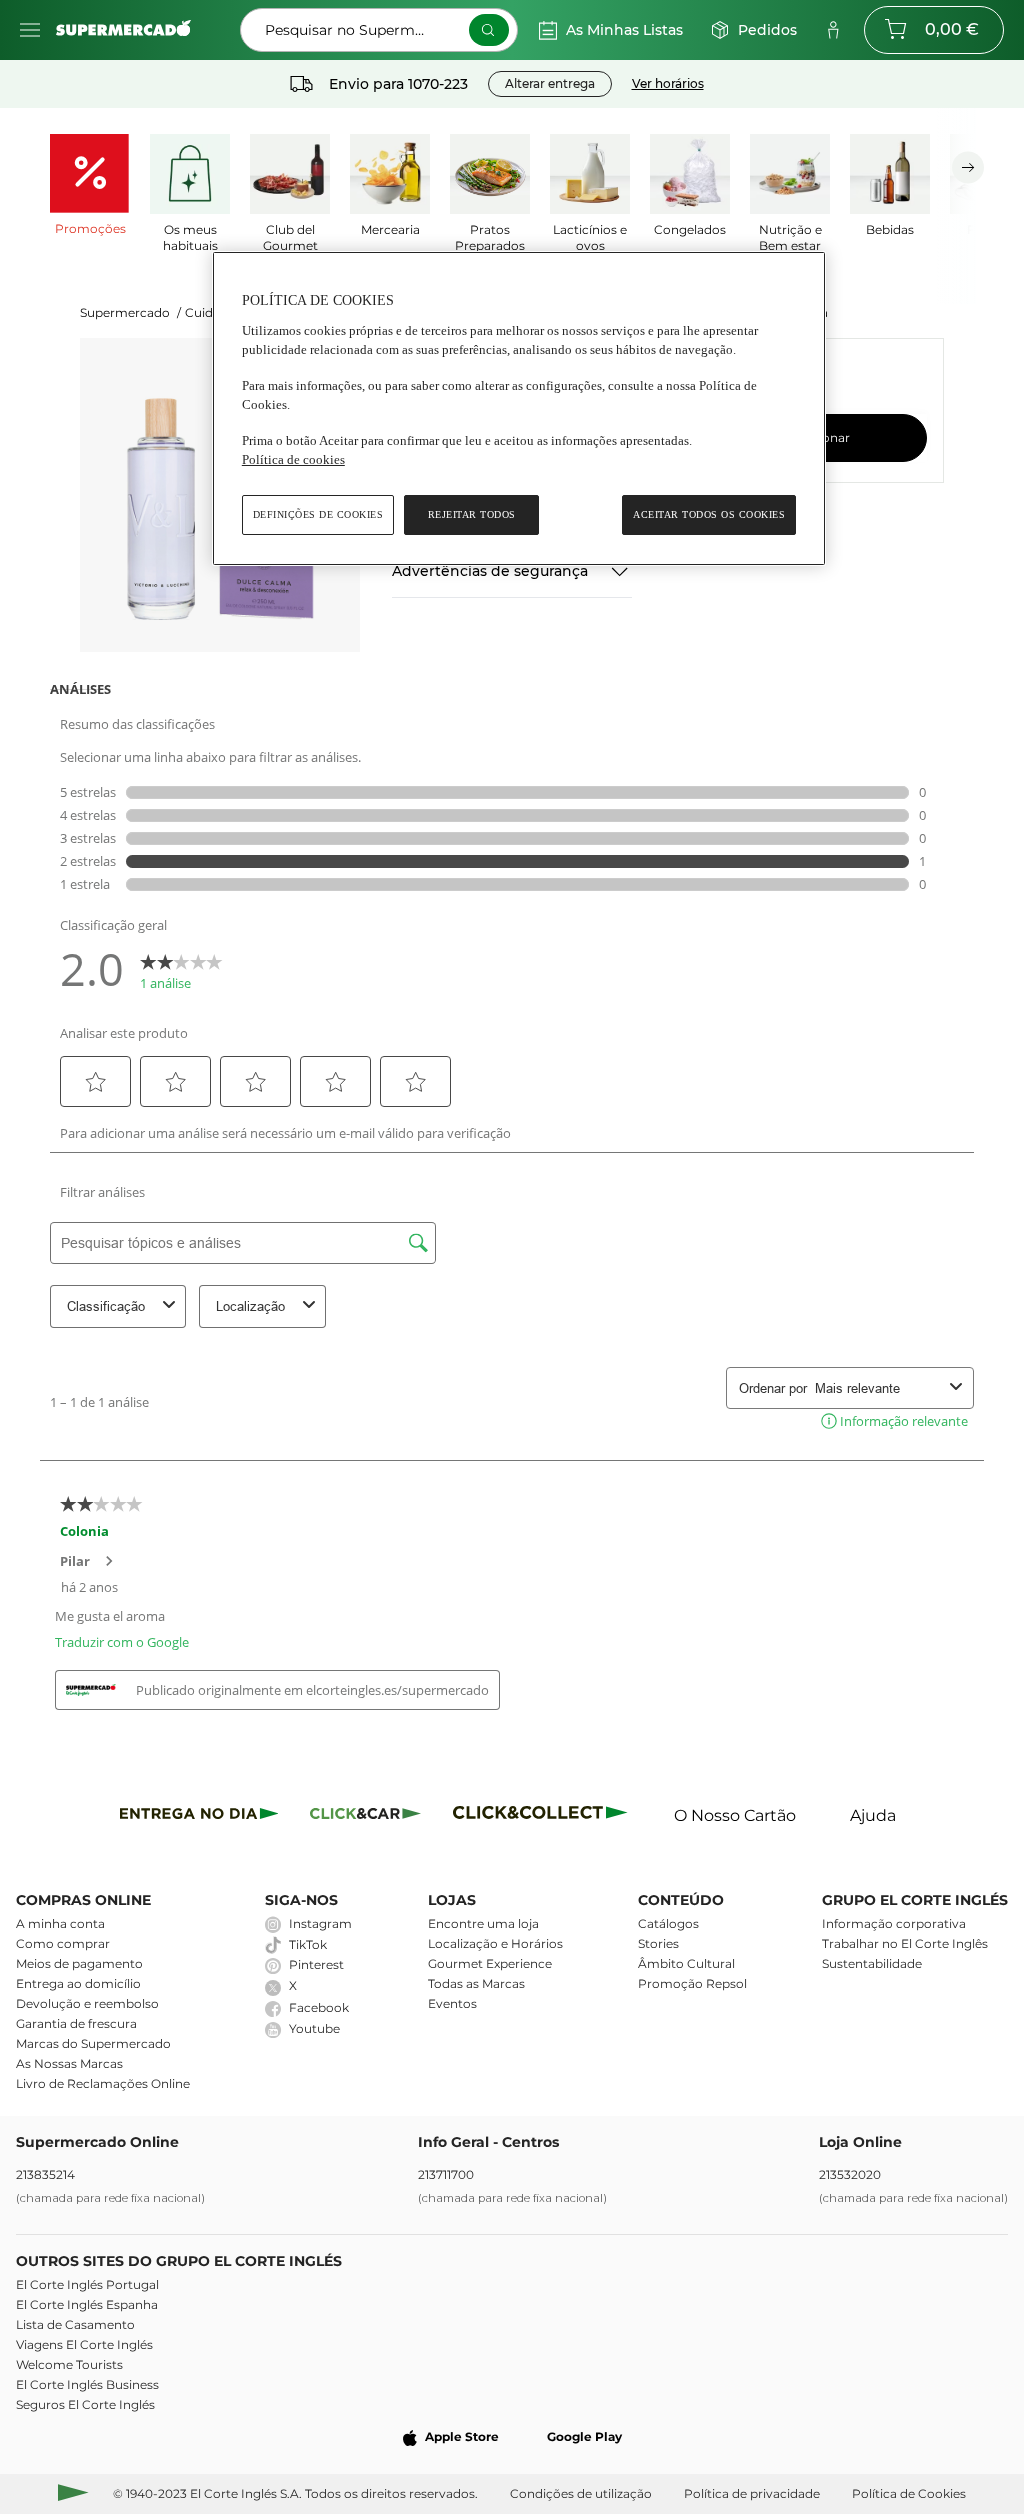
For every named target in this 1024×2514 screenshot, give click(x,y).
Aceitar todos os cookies (709, 514)
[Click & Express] (199, 1816)
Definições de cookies (318, 514)
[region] (519, 408)
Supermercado (130, 312)
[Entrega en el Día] (543, 1816)
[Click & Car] (365, 1816)
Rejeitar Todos (472, 514)
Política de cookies (293, 459)
